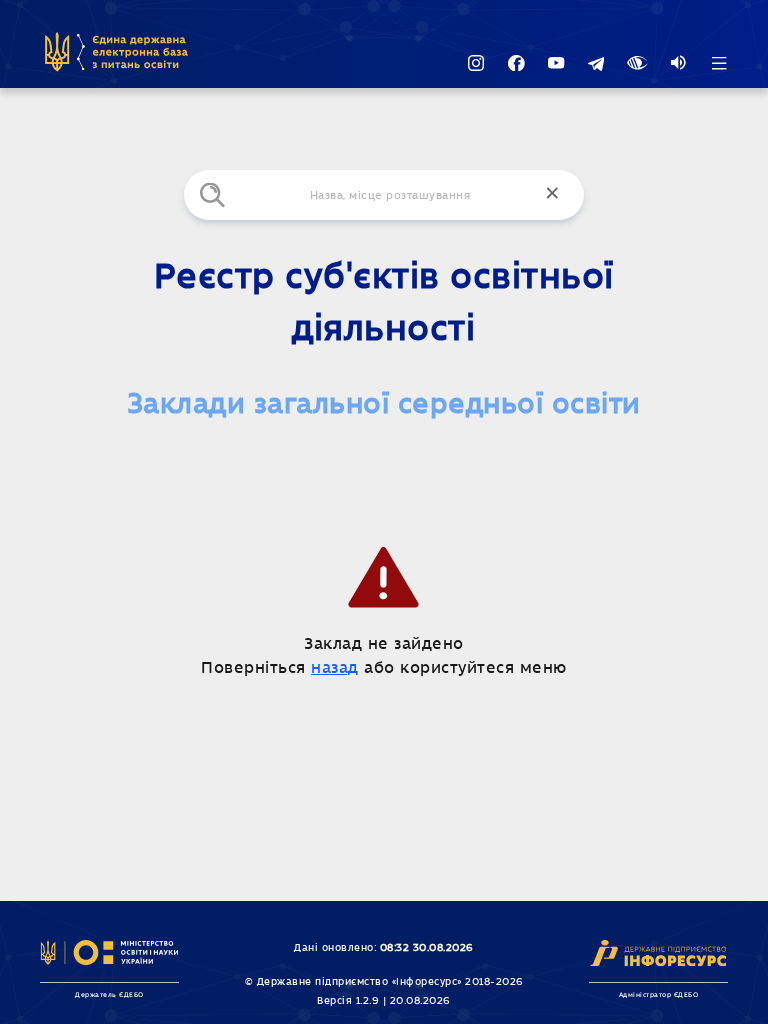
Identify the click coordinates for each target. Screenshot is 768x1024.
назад (335, 668)
